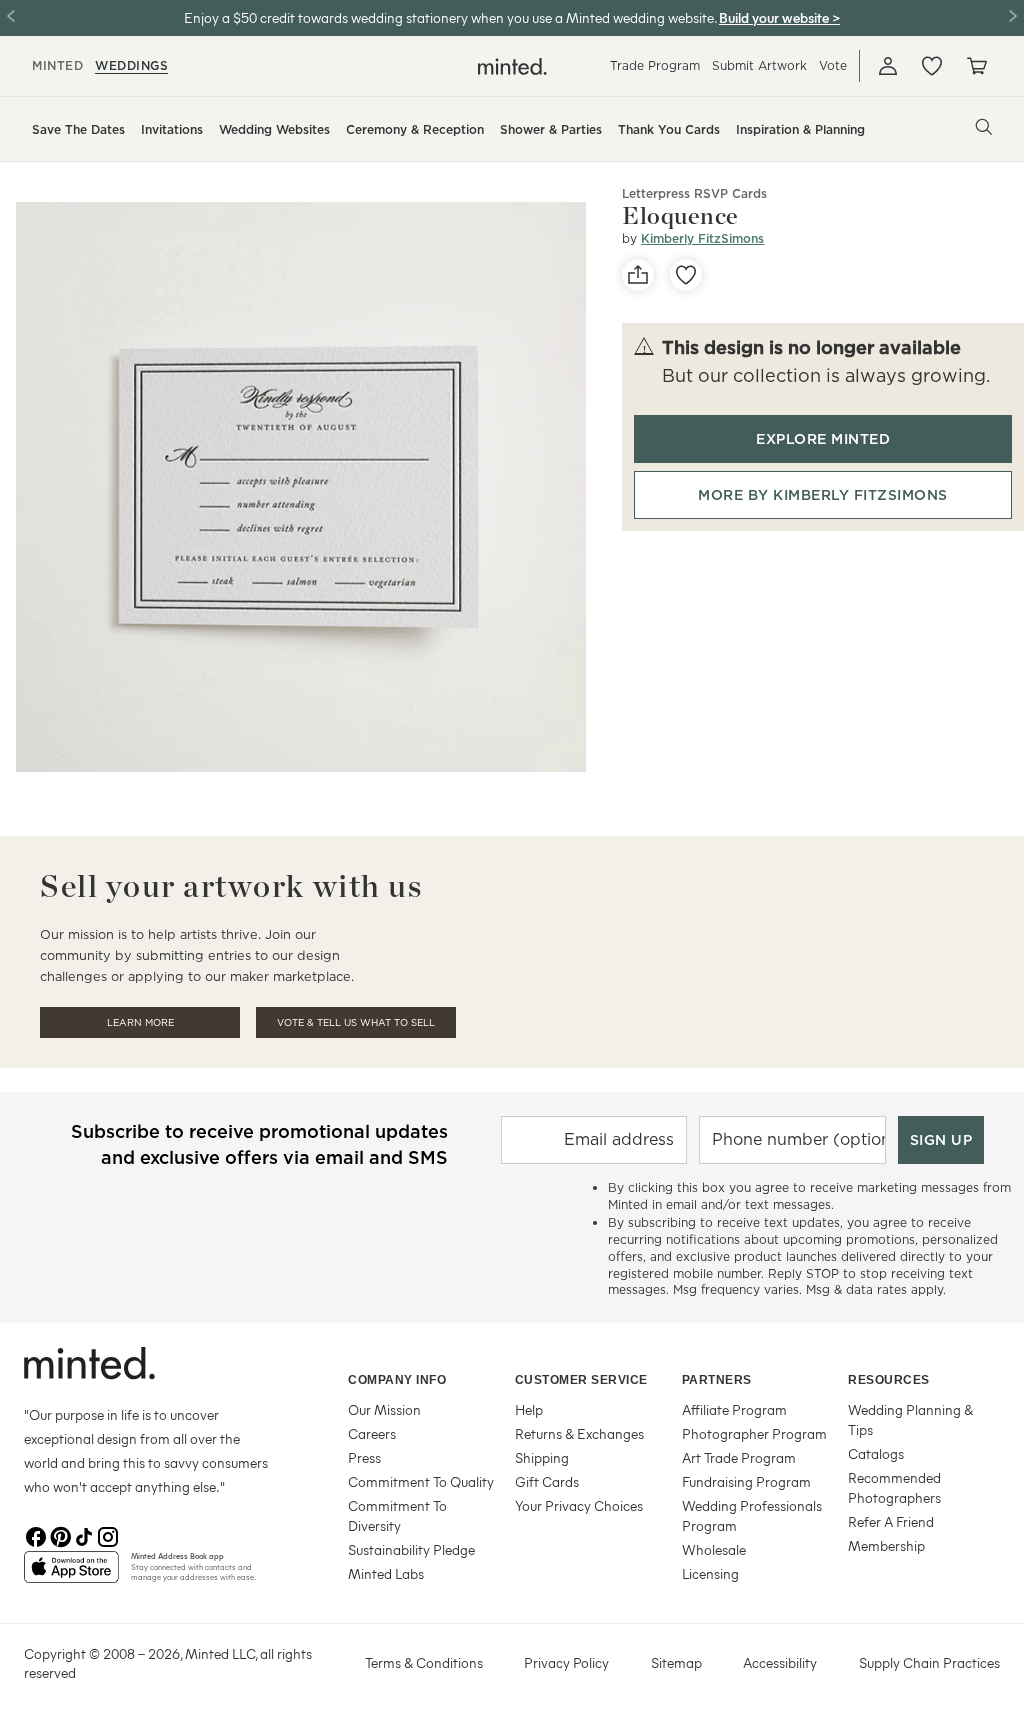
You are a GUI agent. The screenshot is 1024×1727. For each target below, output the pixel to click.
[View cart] (976, 66)
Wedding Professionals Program (752, 1515)
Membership (886, 1545)
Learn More (140, 1022)
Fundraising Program (746, 1481)
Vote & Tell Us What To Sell (356, 1022)
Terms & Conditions (424, 1662)
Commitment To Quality (421, 1481)
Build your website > (779, 17)
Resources (889, 1380)
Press (364, 1457)
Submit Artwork (759, 65)
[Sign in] (888, 66)
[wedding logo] (512, 66)
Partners (717, 1380)
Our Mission (384, 1409)
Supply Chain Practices (929, 1662)
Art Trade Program (739, 1457)
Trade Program (655, 65)
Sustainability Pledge (411, 1549)
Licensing (710, 1573)
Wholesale (714, 1549)
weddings (131, 65)
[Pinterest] (60, 1535)
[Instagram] (108, 1535)
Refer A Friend (891, 1521)
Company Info (397, 1380)
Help (529, 1409)
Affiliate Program (734, 1409)
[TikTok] (84, 1535)
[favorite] (686, 275)
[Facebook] (36, 1535)
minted (57, 65)
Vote (833, 65)
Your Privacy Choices (579, 1505)
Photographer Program (754, 1433)
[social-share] (638, 275)
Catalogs (876, 1453)
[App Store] (71, 1575)
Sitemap (676, 1662)
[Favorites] (932, 66)
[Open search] (984, 127)
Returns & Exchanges (579, 1433)
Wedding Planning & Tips (910, 1419)
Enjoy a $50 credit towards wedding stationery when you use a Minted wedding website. (450, 17)
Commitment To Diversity (397, 1515)
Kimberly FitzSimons (702, 238)
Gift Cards (547, 1481)
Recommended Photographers (894, 1487)
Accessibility (780, 1662)
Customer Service (581, 1380)
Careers (372, 1433)
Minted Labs (386, 1573)
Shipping (542, 1457)
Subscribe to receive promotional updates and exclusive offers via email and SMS (259, 1144)
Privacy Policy (566, 1662)
